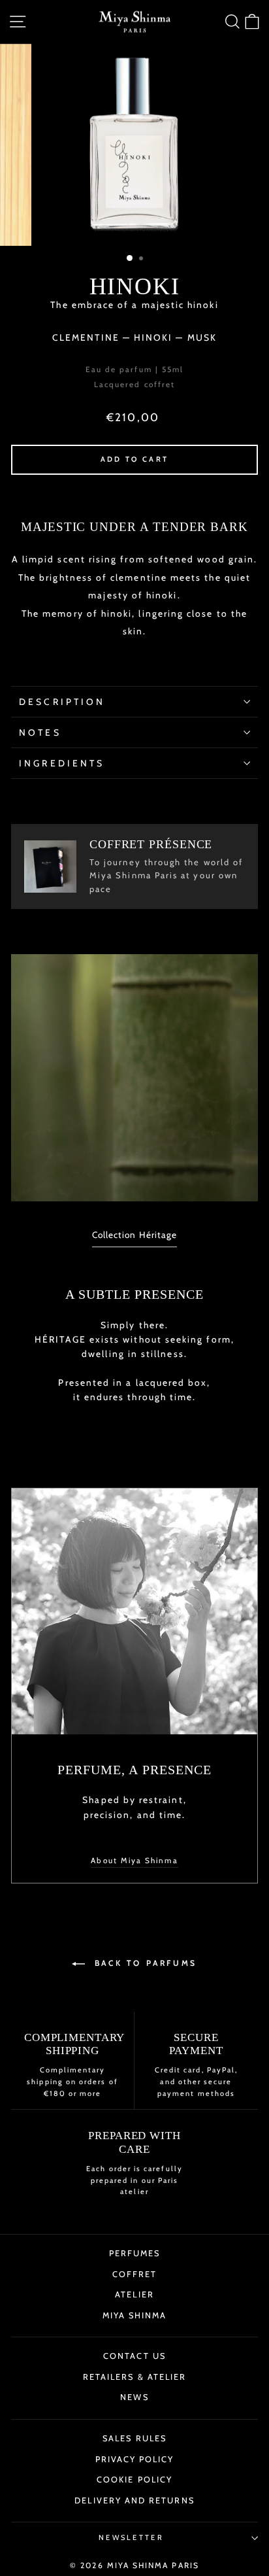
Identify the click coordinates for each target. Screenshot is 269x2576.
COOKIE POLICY (134, 2480)
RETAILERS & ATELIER (134, 2377)
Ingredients (62, 763)
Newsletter (131, 2537)
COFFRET (135, 2274)
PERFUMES (135, 2253)
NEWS (134, 2397)
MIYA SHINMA (135, 2315)
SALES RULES (134, 2438)
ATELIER (134, 2294)
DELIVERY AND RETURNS (134, 2500)
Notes (40, 732)
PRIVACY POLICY (135, 2459)
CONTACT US (134, 2356)
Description (62, 702)
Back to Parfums (144, 1963)
